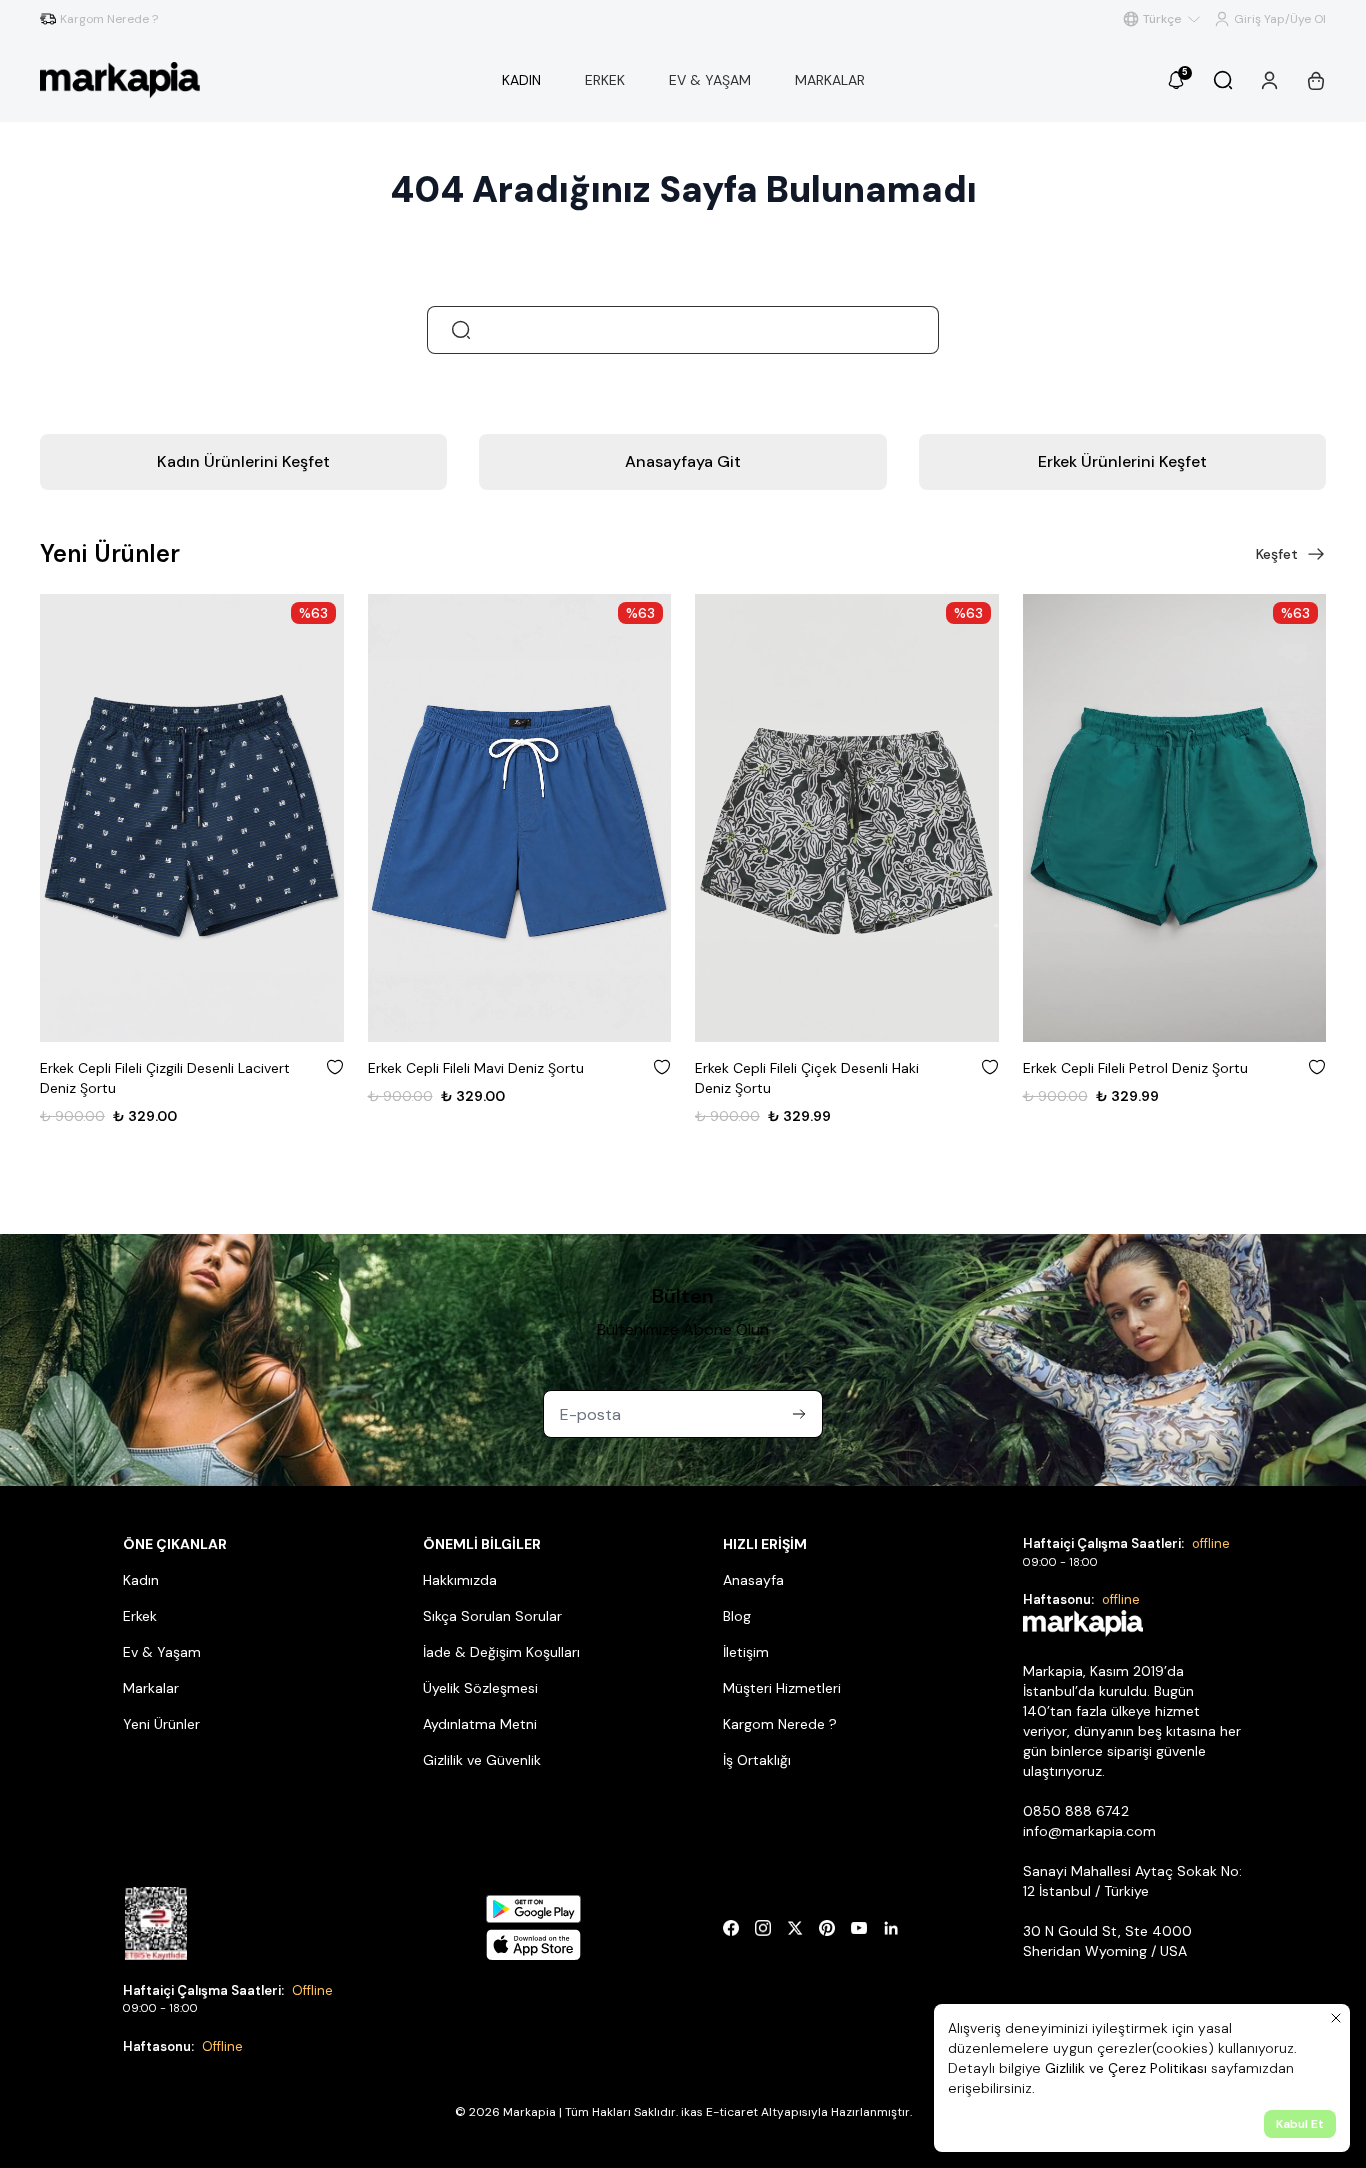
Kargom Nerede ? (780, 1724)
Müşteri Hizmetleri (782, 1688)
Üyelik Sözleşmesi (480, 1688)
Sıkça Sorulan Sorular (492, 1616)
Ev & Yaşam (162, 1652)
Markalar (151, 1688)
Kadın (141, 1580)
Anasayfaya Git (683, 461)
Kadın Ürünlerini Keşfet (243, 461)
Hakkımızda (460, 1580)
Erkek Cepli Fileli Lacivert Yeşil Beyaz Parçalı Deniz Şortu (1140, 1078)
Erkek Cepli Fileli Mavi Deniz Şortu (148, 1068)
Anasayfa (753, 1580)
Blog (737, 1616)
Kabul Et (1300, 2124)
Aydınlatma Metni (480, 1724)
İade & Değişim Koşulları (501, 1652)
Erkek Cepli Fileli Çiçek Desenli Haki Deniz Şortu (480, 1078)
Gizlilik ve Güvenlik (482, 1760)
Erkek (140, 1616)
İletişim (746, 1652)
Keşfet (1277, 554)
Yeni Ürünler (161, 1724)
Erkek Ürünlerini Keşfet (1122, 461)
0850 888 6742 (1076, 1811)
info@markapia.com (1089, 1831)
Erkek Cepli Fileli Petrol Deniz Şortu (807, 1068)
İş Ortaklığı (757, 1760)
